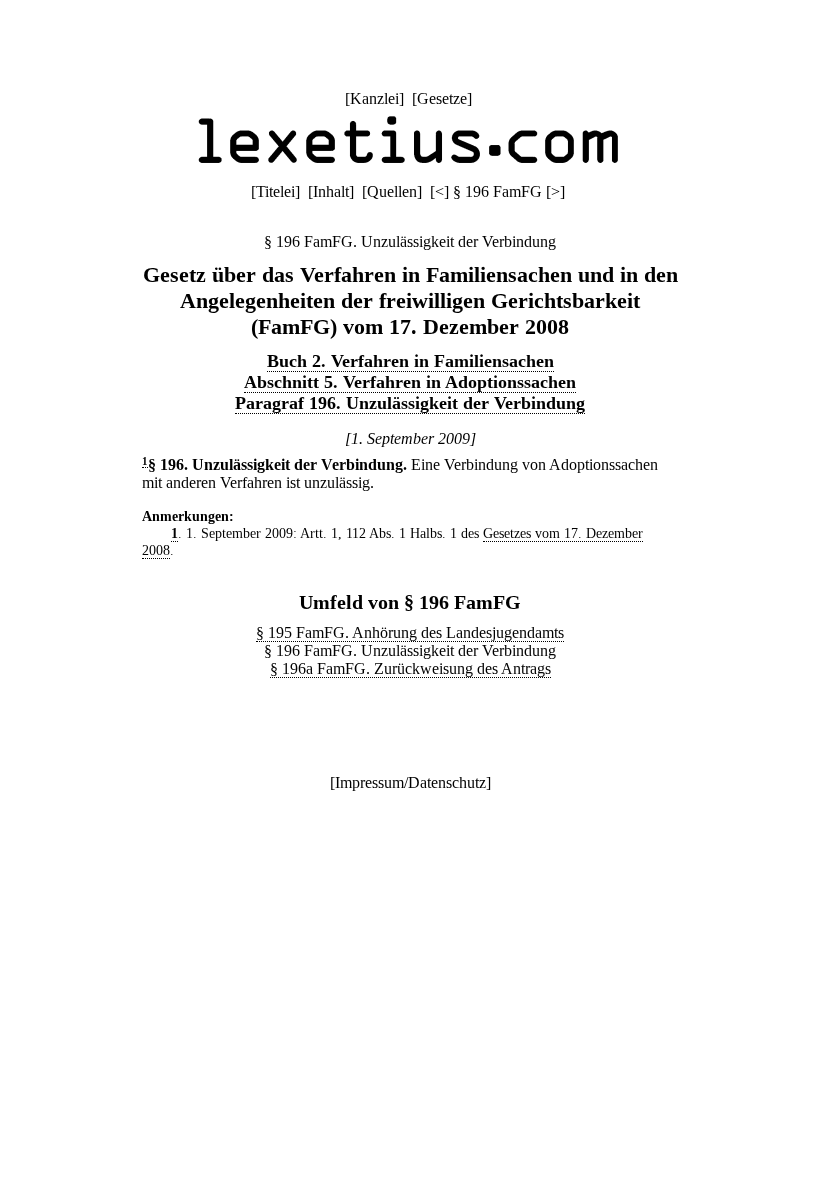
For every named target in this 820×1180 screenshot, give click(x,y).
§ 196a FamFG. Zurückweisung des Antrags (410, 668)
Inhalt (331, 191)
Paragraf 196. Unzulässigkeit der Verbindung (410, 403)
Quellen (392, 191)
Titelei (275, 191)
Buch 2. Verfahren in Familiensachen (410, 361)
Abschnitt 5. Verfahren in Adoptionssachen (410, 382)
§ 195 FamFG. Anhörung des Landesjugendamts (410, 632)
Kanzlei (374, 98)
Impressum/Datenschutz (410, 782)
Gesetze (442, 98)
